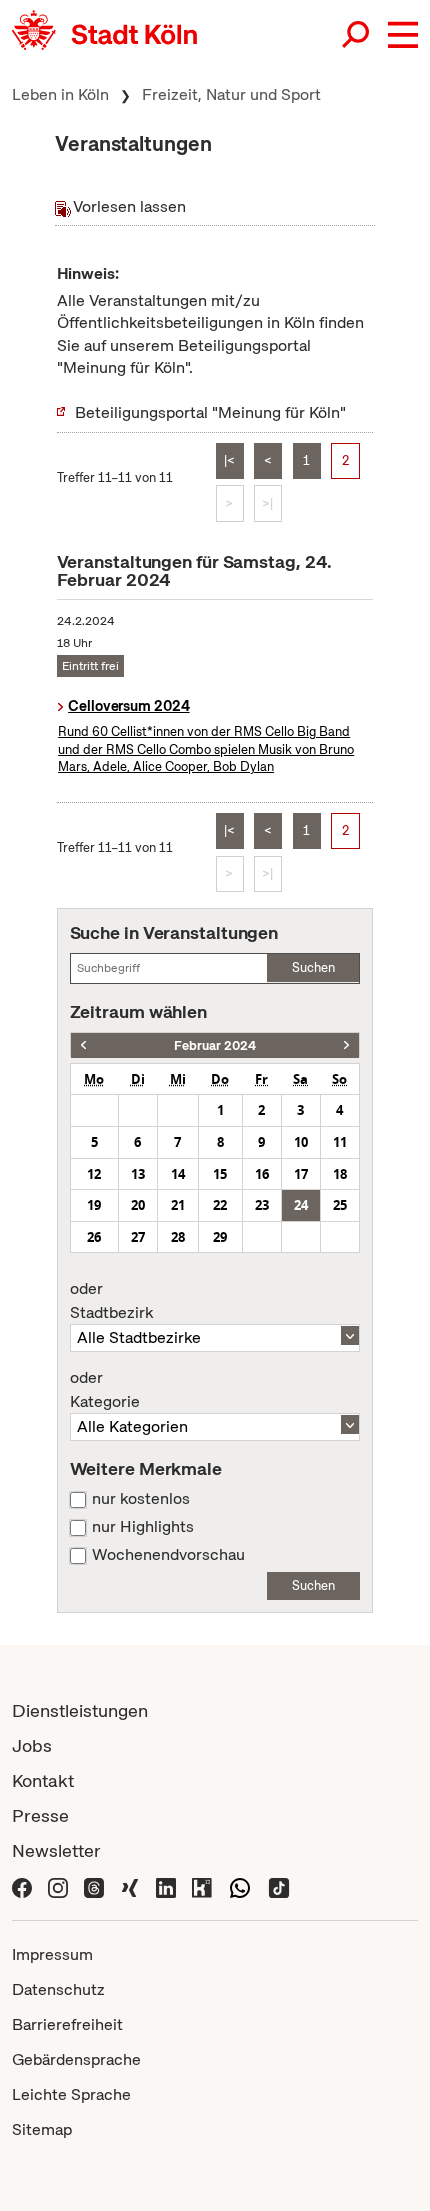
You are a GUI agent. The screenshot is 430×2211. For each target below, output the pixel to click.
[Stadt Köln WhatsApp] (240, 1886)
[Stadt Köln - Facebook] (22, 1886)
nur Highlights (143, 1527)
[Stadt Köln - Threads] (94, 1886)
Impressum (52, 1954)
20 (138, 1205)
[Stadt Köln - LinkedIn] (166, 1886)
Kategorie (105, 1390)
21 (178, 1205)
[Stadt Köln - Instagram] (58, 1886)
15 (220, 1174)
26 (94, 1237)
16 (262, 1174)
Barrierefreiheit (67, 2024)
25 (340, 1205)
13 (138, 1174)
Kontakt (43, 1780)
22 (220, 1205)
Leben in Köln (60, 94)
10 (301, 1142)
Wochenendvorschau (168, 1555)
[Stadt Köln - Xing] (130, 1886)
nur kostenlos (141, 1499)
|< (229, 460)
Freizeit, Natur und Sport (231, 94)
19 (94, 1205)
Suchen (313, 967)
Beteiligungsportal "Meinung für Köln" (210, 412)
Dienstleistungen (80, 1710)
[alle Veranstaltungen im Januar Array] (83, 1045)
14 (178, 1174)
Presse (40, 1815)
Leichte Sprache (71, 2094)
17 (301, 1174)
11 (340, 1142)
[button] (403, 35)
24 (301, 1205)
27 (138, 1237)
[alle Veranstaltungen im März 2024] (346, 1045)
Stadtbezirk (111, 1301)
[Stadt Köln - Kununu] (202, 1886)
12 (94, 1174)
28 (178, 1237)
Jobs (32, 1745)
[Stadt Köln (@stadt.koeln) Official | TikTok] (279, 1886)
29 (220, 1237)
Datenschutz (58, 1989)
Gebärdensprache (76, 2059)
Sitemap (42, 2129)
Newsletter (56, 1850)
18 (340, 1174)
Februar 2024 (215, 1045)
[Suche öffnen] (357, 35)
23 (262, 1205)
